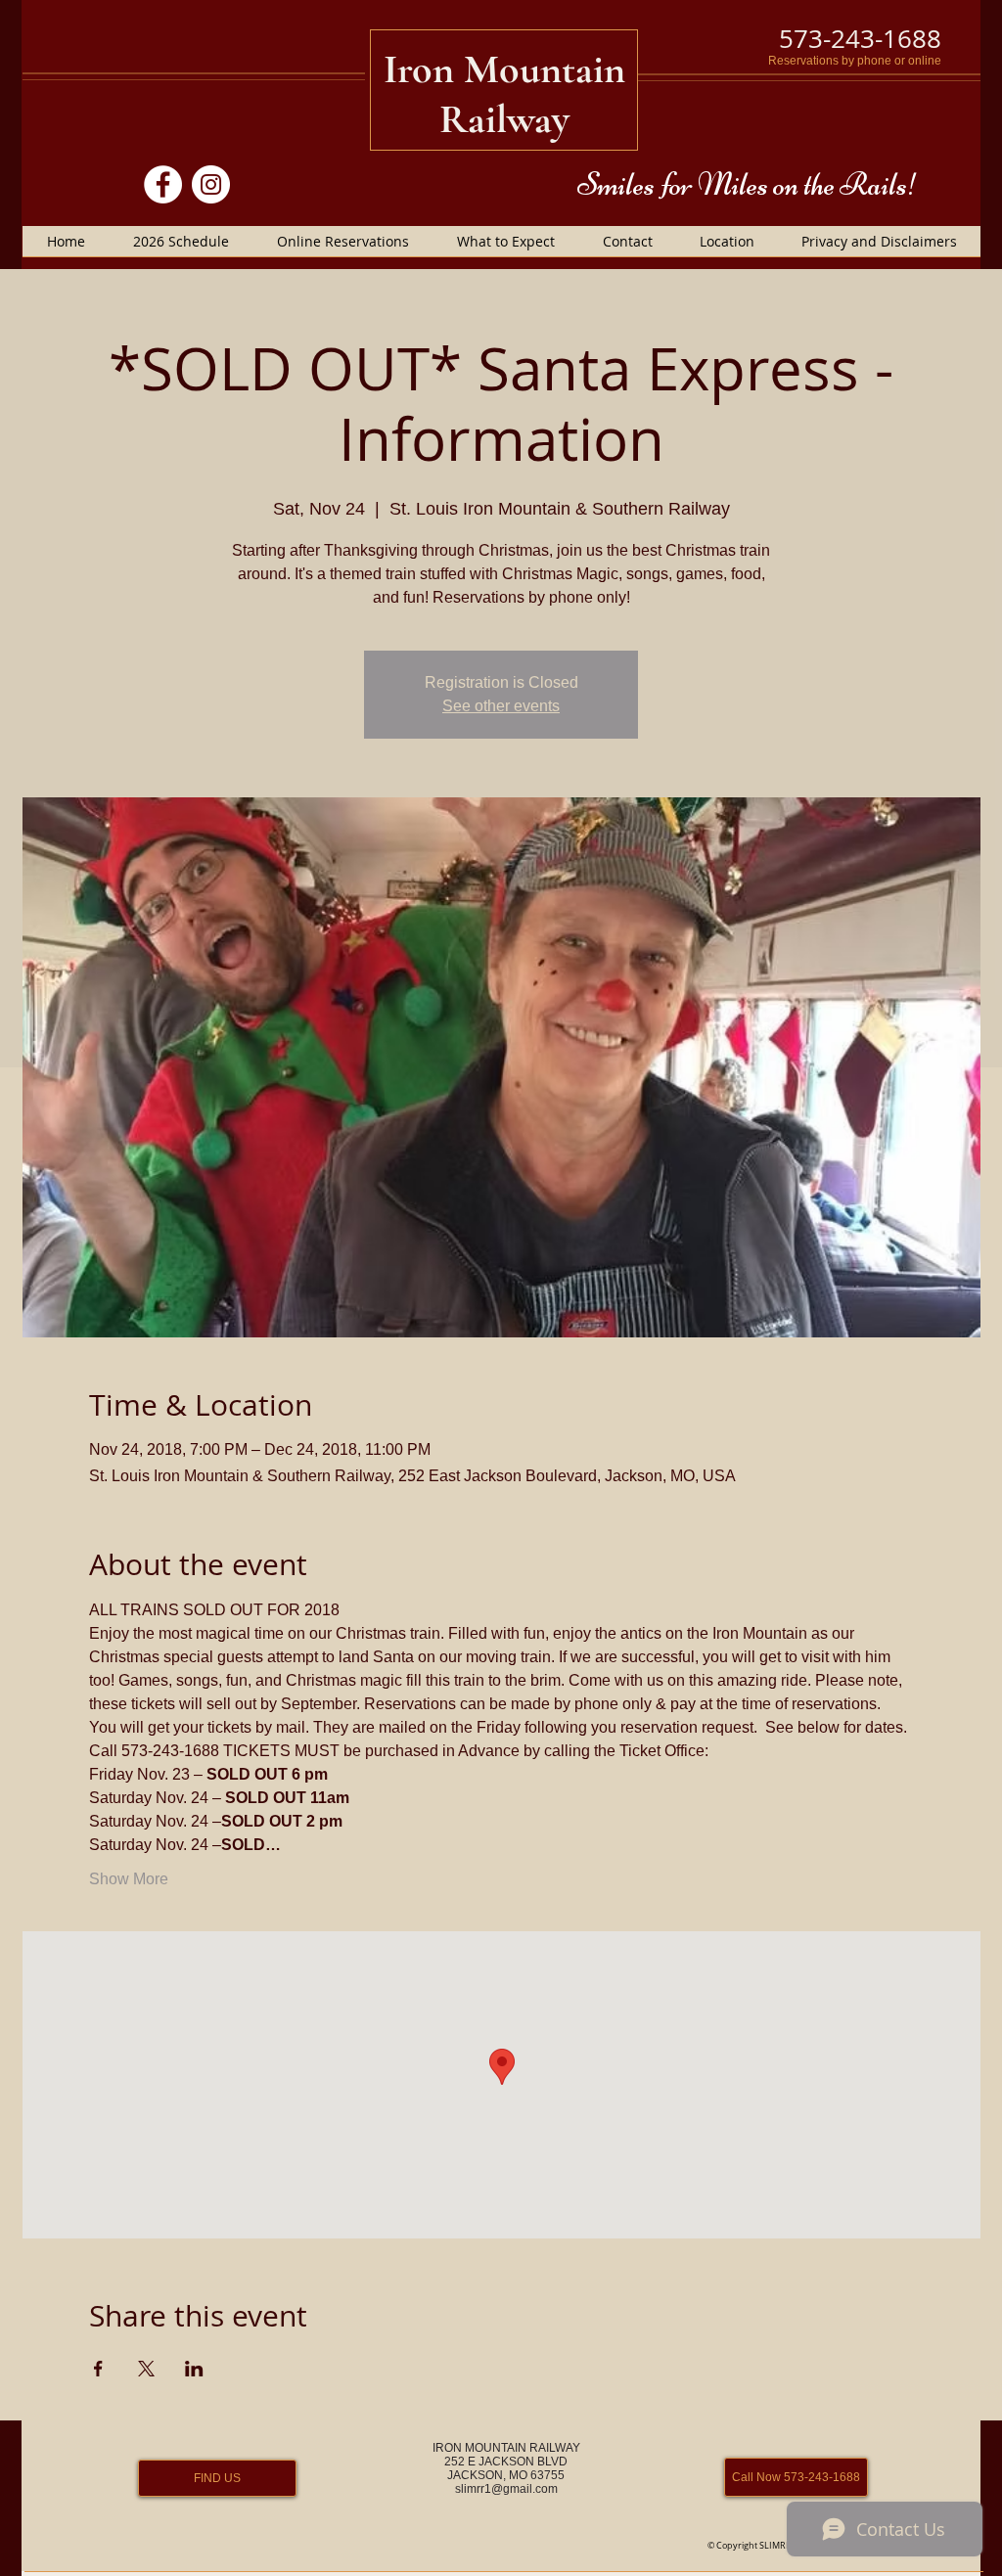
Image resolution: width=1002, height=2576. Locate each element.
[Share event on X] (146, 2369)
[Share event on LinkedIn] (194, 2369)
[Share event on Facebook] (98, 2369)
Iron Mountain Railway (504, 94)
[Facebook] (163, 184)
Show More (129, 1879)
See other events (501, 706)
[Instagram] (211, 184)
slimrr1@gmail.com (506, 2489)
